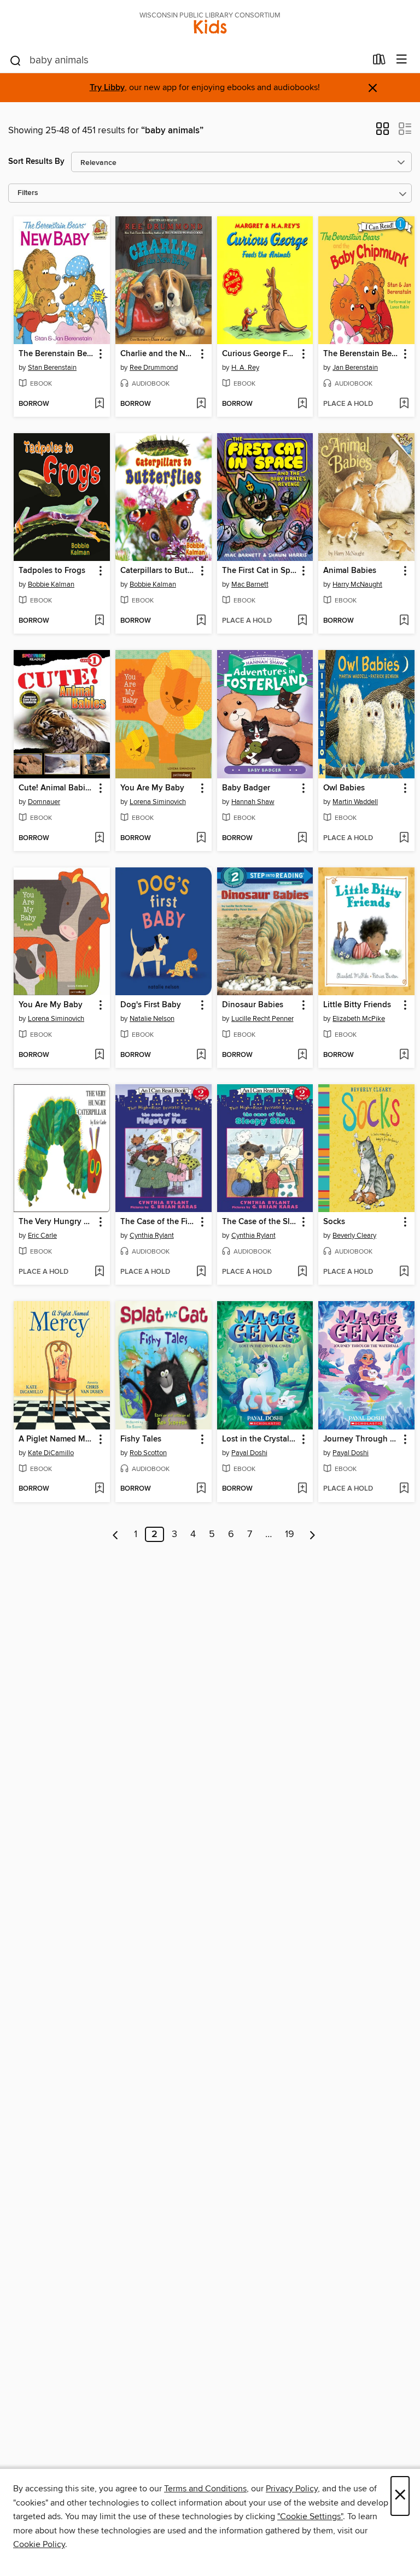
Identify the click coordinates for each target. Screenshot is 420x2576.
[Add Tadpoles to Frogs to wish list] (99, 621)
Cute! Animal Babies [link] (56, 788)
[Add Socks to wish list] (404, 1272)
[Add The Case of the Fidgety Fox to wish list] (201, 1272)
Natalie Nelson (152, 1019)
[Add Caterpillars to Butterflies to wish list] (201, 621)
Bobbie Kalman (51, 584)
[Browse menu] (402, 60)
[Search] (16, 60)
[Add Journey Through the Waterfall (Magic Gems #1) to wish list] (404, 1489)
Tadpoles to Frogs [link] (52, 571)
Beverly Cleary (354, 1236)
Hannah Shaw (253, 802)
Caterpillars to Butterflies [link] (158, 571)
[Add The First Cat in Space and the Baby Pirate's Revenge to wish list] (302, 621)
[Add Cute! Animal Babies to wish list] (99, 838)
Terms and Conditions (205, 2489)
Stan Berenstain (52, 368)
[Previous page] (116, 1534)
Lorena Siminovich (158, 802)
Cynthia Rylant (152, 1236)
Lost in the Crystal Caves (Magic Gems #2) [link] (260, 1439)
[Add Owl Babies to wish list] (404, 838)
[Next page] (313, 1534)
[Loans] (379, 62)
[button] (383, 132)
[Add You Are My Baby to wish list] (201, 838)
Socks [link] (334, 1222)
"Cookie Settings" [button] (310, 2516)
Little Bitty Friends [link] (357, 1005)
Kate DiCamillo (51, 1453)
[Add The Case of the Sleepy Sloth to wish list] (302, 1272)
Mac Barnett (250, 584)
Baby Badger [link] (246, 788)
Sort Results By (36, 161)
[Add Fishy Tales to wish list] (201, 1489)
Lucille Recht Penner (262, 1019)
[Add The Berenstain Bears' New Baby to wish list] (99, 404)
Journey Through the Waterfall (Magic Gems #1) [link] (361, 1439)
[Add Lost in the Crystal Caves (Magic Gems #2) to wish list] (302, 1489)
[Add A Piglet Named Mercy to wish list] (99, 1489)
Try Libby (107, 88)
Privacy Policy (292, 2489)
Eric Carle (42, 1236)
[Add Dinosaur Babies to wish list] (302, 1055)
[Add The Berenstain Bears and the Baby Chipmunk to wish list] (404, 404)
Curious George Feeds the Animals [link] (260, 354)
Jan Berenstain (355, 368)
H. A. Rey (245, 368)
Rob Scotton (148, 1453)
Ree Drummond (154, 368)
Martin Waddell (355, 802)
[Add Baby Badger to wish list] (302, 838)
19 (290, 1534)
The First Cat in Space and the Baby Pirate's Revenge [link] (260, 571)
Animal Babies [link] (350, 571)
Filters (28, 193)
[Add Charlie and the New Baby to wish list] (201, 404)
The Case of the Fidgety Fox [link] (158, 1222)
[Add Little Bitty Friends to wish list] (404, 1055)
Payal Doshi (249, 1453)
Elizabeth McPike (359, 1019)
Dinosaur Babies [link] (253, 1005)
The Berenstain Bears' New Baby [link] (57, 354)
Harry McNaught (357, 584)
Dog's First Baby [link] (151, 1005)
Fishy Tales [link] (141, 1439)
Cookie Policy (39, 2544)
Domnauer (44, 802)
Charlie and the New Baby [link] (158, 354)
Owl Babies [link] (344, 788)
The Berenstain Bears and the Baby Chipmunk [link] (361, 354)
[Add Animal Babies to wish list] (404, 621)
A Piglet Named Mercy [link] (57, 1439)
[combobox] (187, 61)
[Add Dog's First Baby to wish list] (201, 1055)
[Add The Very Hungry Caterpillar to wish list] (99, 1272)
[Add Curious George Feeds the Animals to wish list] (302, 404)
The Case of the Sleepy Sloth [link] (260, 1222)
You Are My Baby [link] (152, 788)
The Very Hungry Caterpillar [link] (57, 1222)
